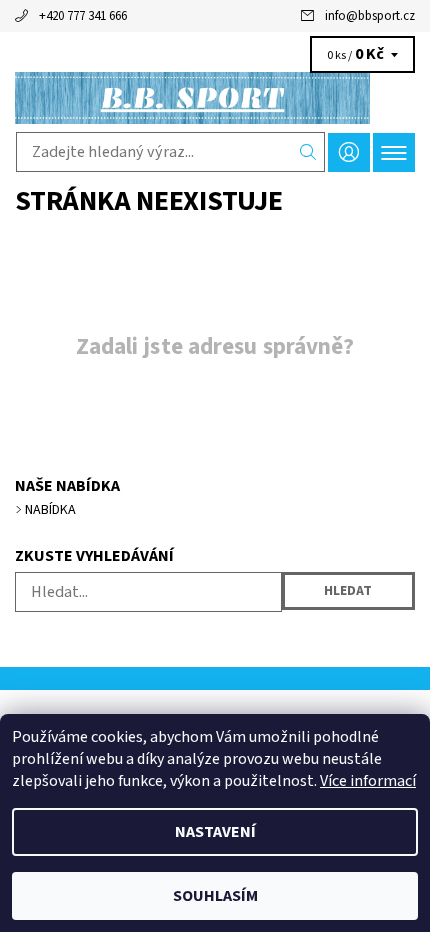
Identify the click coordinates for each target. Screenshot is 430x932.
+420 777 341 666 (83, 16)
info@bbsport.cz (370, 16)
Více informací (368, 781)
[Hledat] (308, 152)
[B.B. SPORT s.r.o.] (215, 98)
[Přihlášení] (349, 152)
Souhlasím (215, 896)
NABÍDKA (50, 510)
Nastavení (215, 832)
